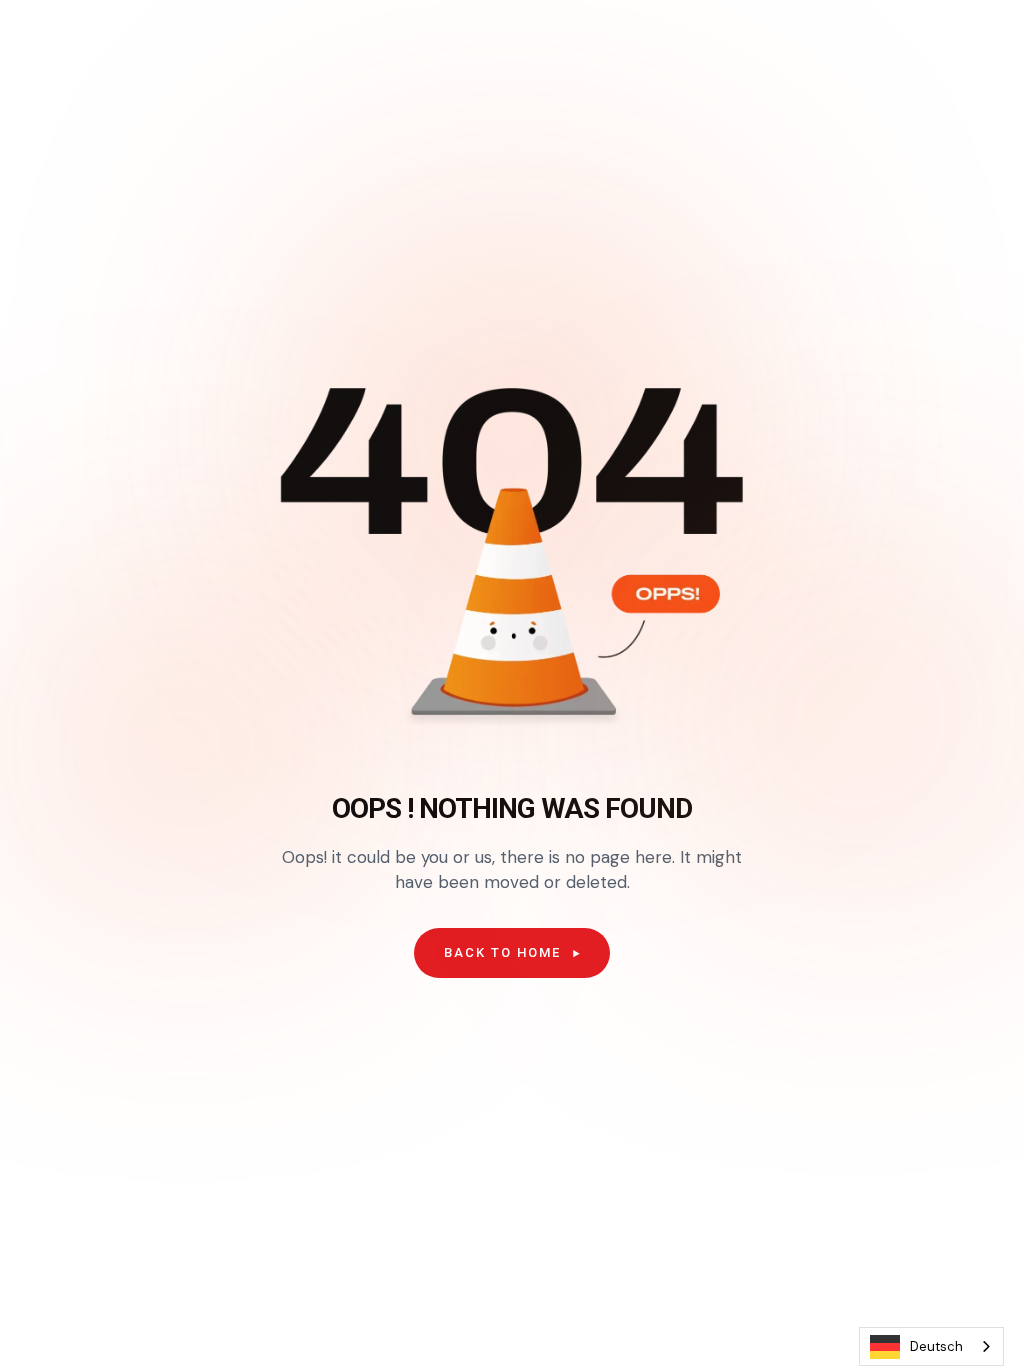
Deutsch (936, 1346)
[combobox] (931, 1346)
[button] (512, 953)
